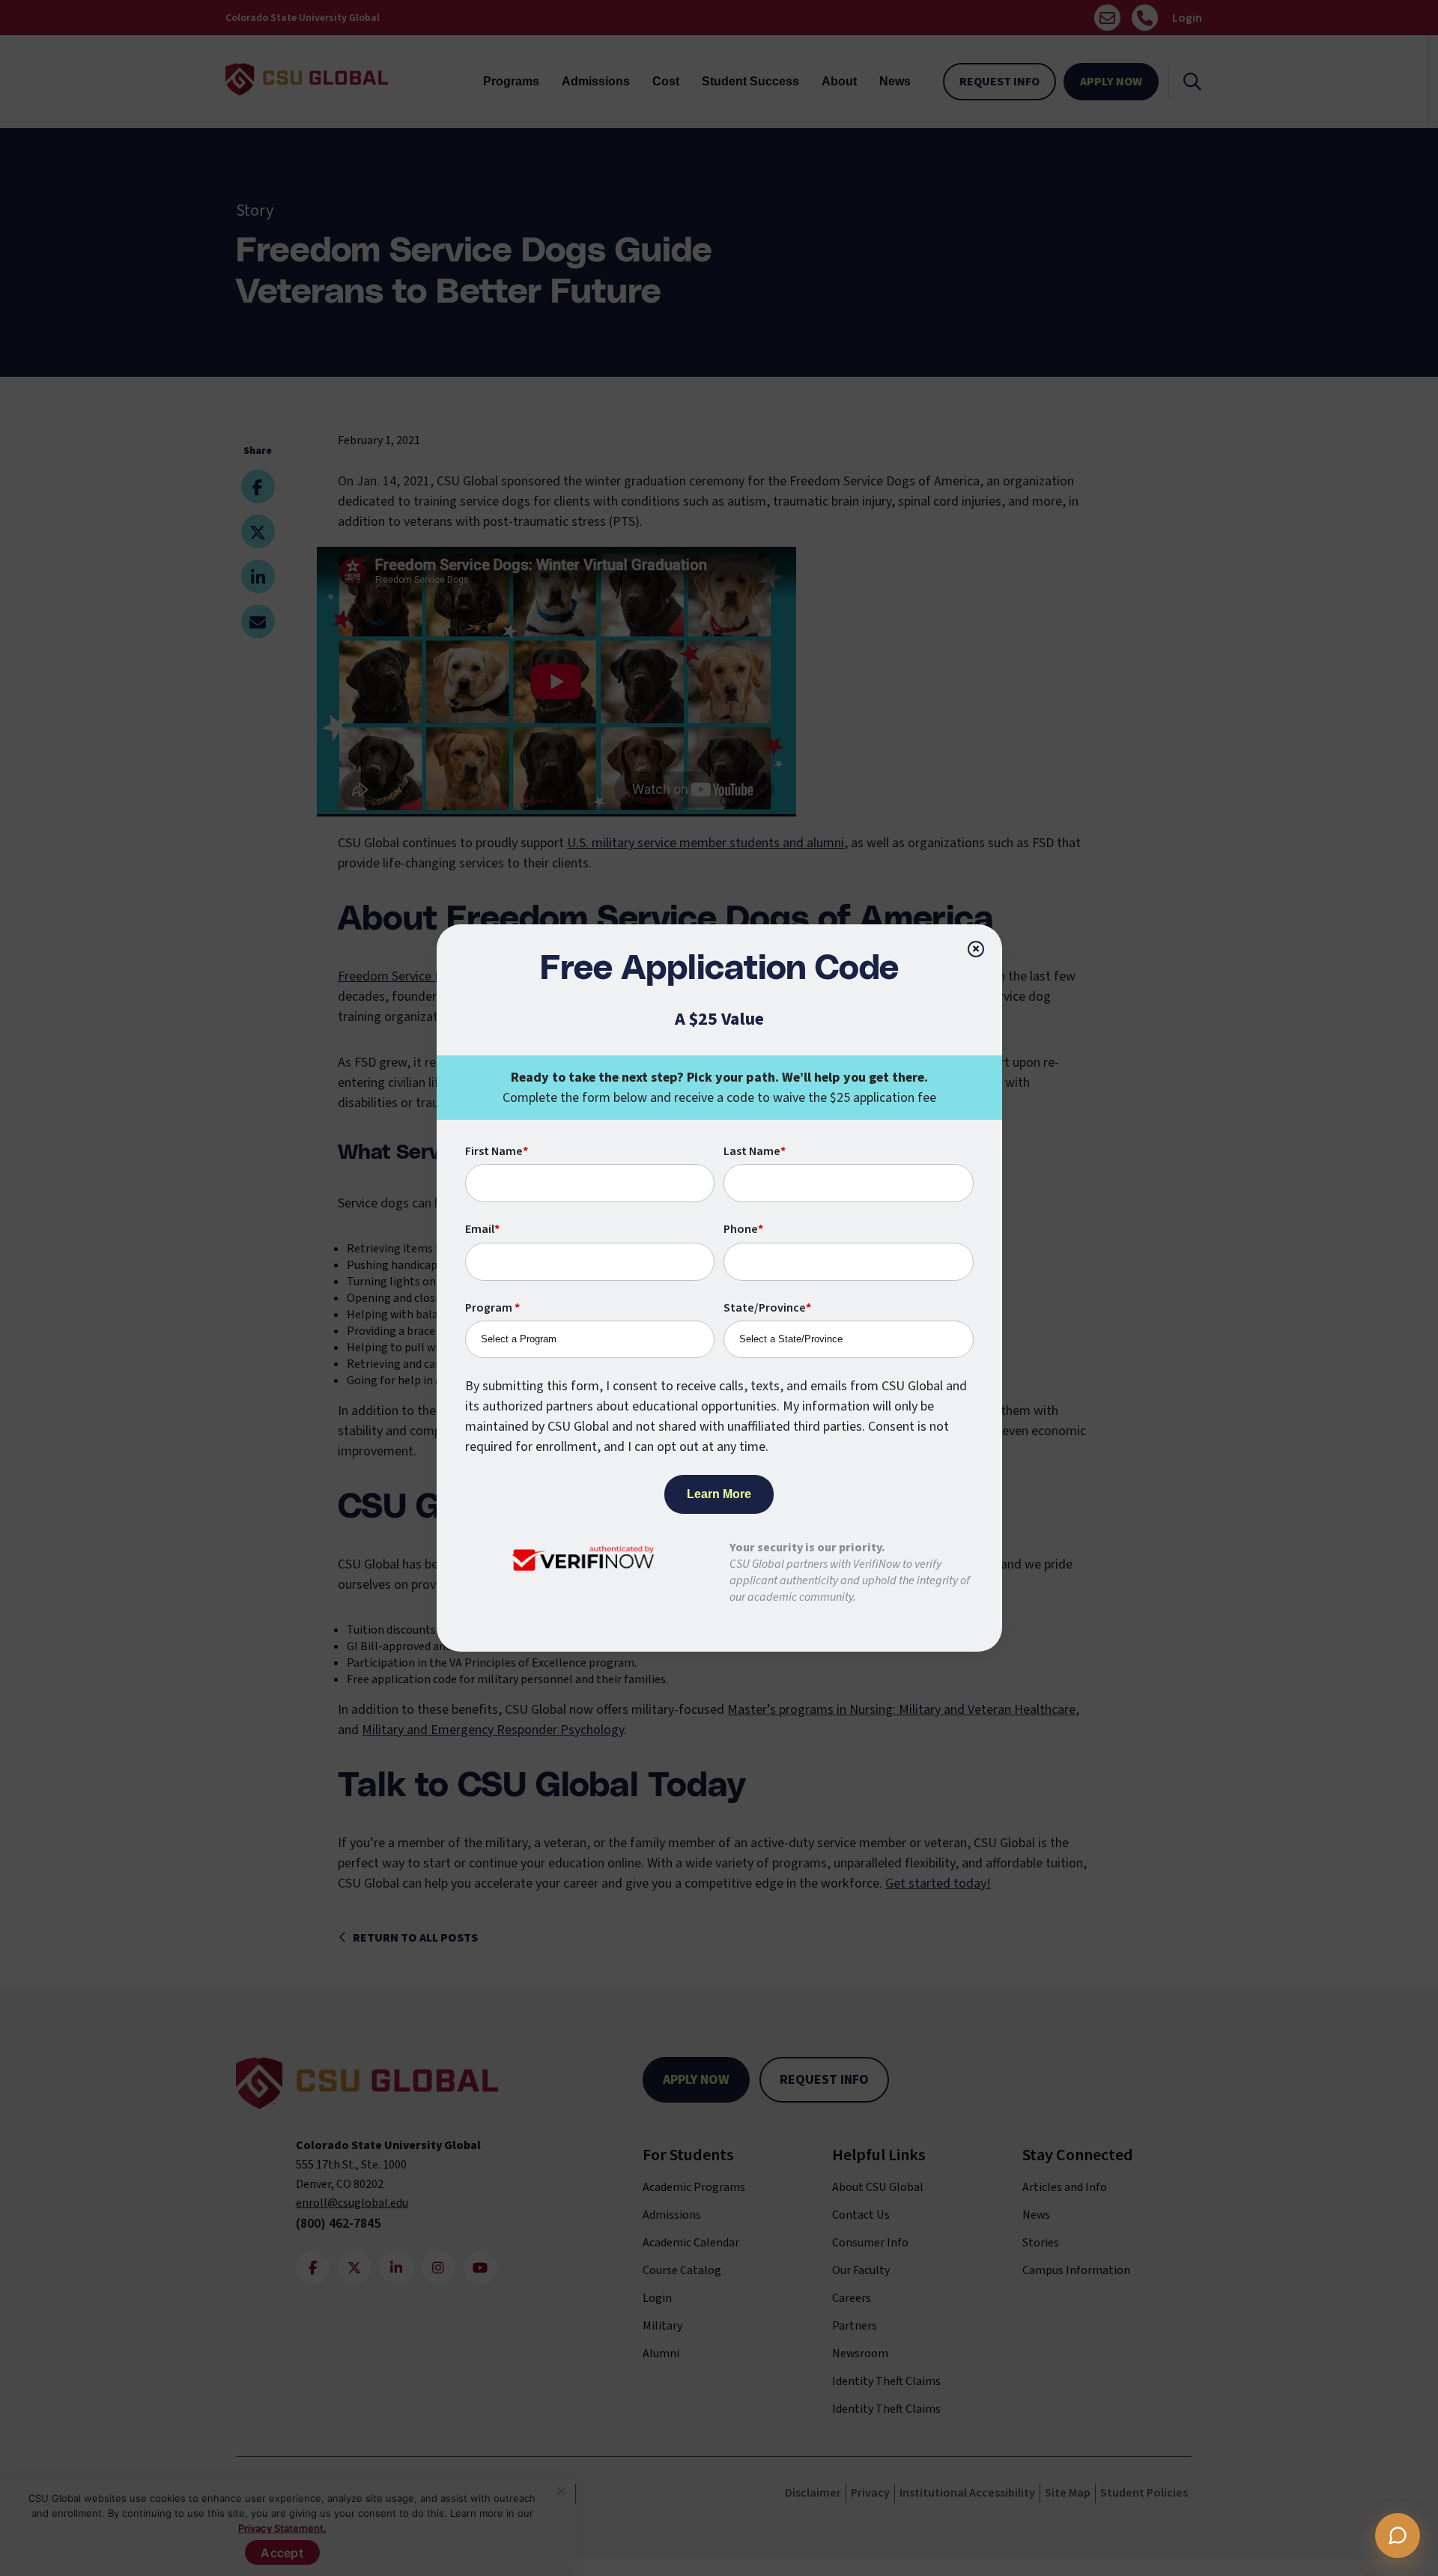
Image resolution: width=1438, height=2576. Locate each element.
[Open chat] (1398, 2536)
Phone (743, 1229)
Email (482, 1229)
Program (492, 1308)
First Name (497, 1151)
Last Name (755, 1151)
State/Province (767, 1308)
